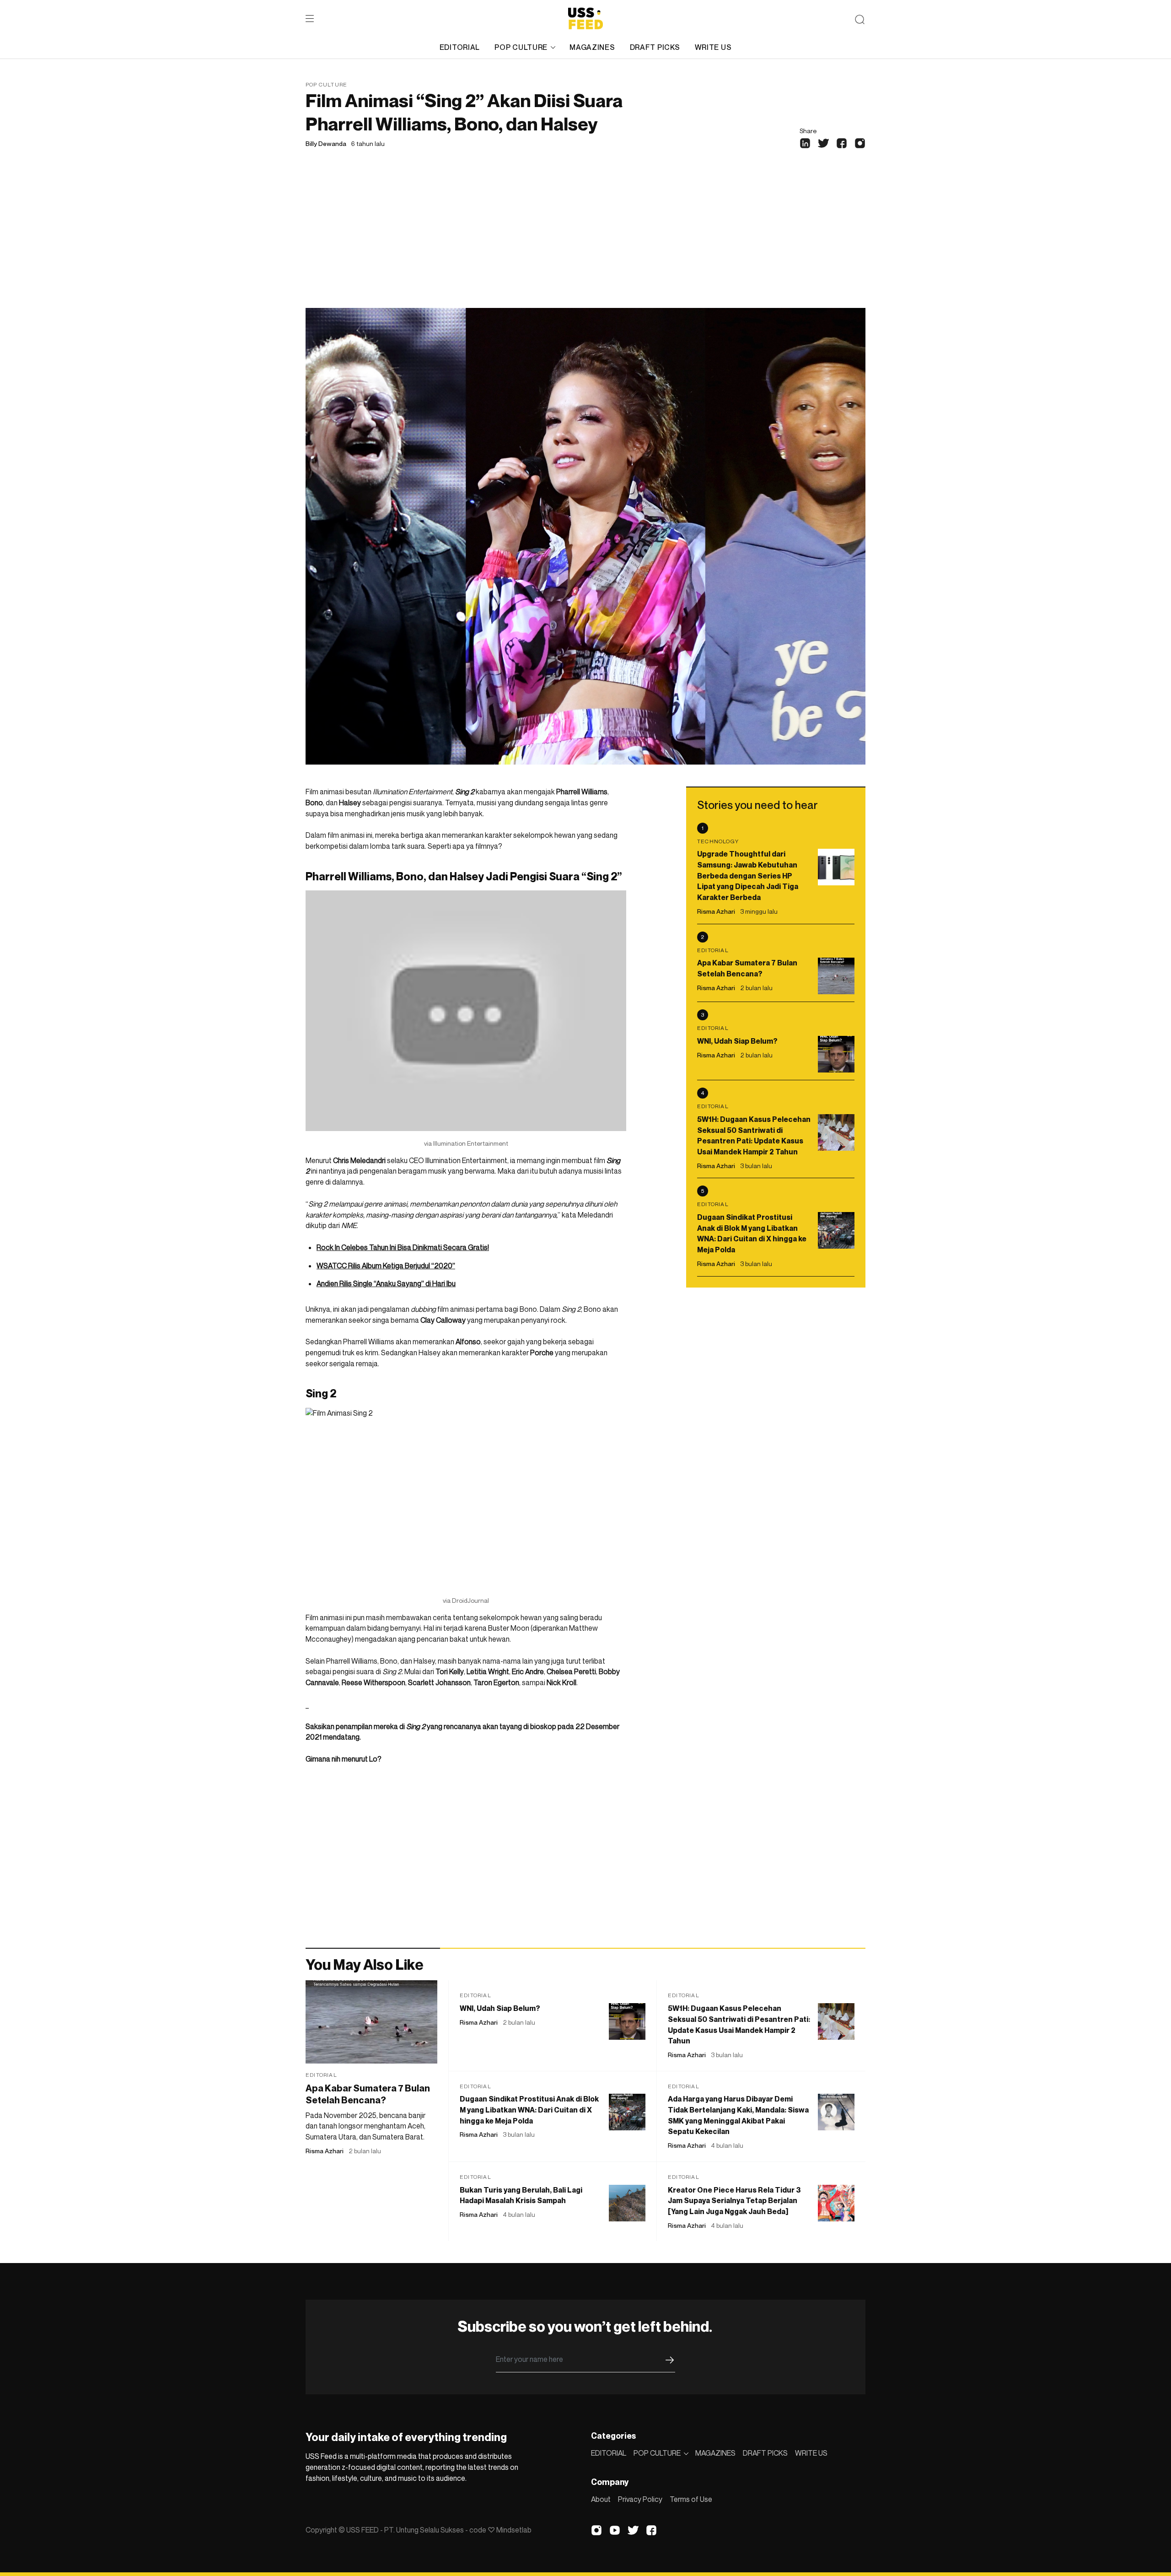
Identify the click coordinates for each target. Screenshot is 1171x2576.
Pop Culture (326, 84)
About (601, 2499)
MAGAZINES (592, 47)
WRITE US (713, 47)
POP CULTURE (521, 47)
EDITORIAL (460, 47)
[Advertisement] (585, 239)
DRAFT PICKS (655, 47)
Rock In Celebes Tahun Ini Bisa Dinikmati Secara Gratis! (403, 1247)
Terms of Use (691, 2499)
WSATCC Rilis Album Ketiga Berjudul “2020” (386, 1266)
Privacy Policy (640, 2499)
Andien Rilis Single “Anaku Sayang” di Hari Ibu (386, 1283)
